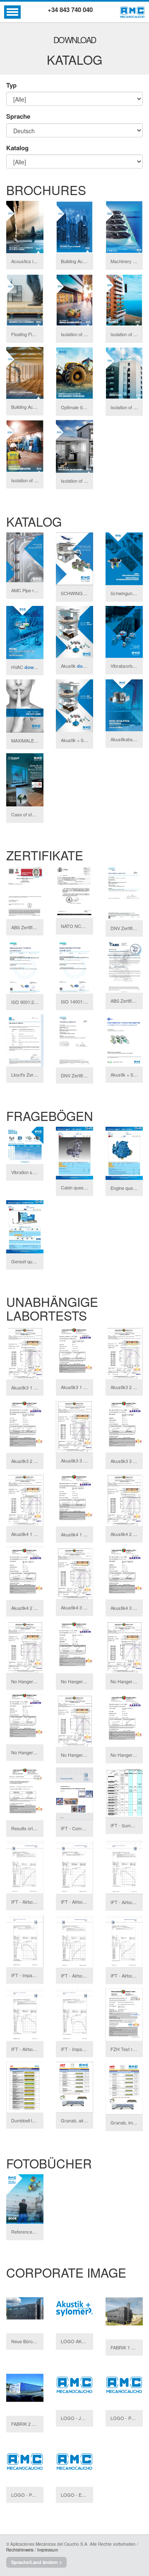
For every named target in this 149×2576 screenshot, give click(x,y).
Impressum (48, 2550)
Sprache (18, 116)
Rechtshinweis (20, 2550)
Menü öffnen (12, 12)
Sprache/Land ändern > (36, 2562)
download (35, 667)
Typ (11, 85)
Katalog (17, 148)
